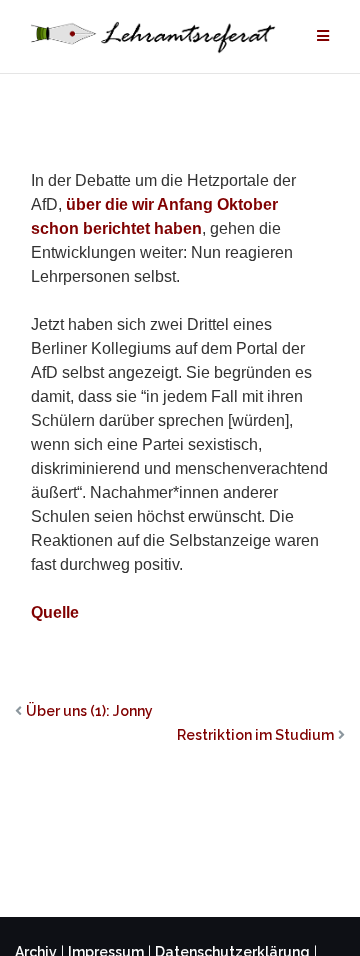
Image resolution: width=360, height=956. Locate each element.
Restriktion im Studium (255, 735)
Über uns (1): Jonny (89, 711)
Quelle (55, 612)
